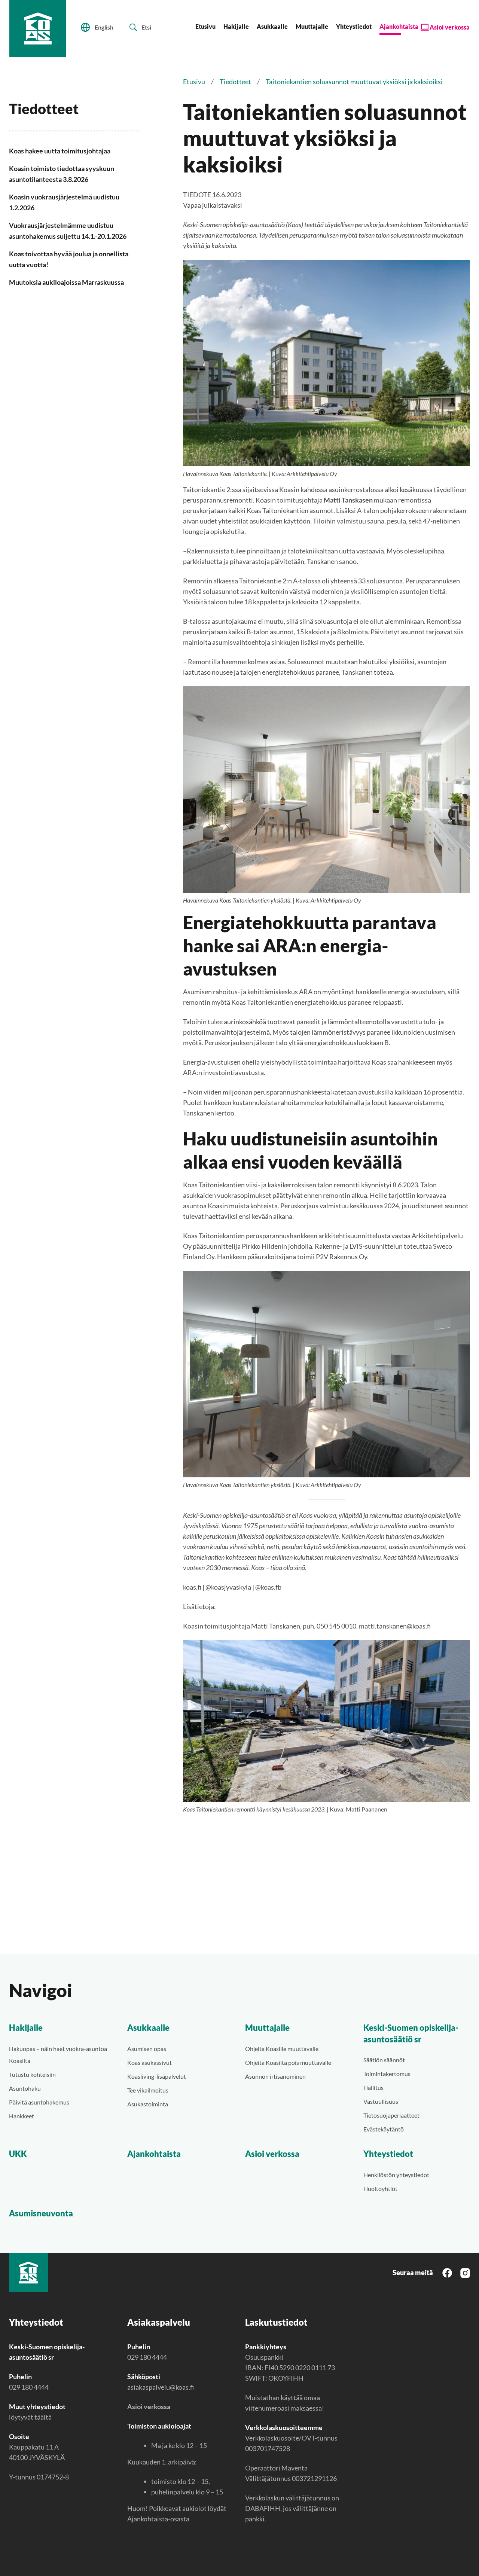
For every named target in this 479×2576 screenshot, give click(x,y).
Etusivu (205, 26)
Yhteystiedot (354, 26)
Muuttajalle (312, 26)
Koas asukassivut (150, 2062)
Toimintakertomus (387, 2074)
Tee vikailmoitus (148, 2090)
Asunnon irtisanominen (275, 2076)
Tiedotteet (235, 82)
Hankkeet (22, 2116)
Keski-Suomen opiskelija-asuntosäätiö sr (411, 2033)
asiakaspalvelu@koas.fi (161, 2387)
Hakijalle (236, 26)
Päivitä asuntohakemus (39, 2102)
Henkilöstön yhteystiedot (396, 2175)
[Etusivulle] (38, 28)
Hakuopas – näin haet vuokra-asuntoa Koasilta (58, 2055)
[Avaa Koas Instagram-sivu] (465, 2272)
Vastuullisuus (381, 2101)
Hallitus (373, 2087)
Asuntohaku (25, 2088)
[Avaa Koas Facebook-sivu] (447, 2272)
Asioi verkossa (450, 27)
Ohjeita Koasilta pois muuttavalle (288, 2062)
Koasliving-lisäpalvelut (157, 2076)
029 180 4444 (29, 2387)
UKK (18, 2154)
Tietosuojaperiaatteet (391, 2115)
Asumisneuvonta (41, 2213)
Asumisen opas (147, 2049)
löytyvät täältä (30, 2417)
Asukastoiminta (148, 2104)
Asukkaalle (272, 26)
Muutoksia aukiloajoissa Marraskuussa (66, 282)
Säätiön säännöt (384, 2060)
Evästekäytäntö (384, 2129)
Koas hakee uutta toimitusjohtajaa (60, 151)
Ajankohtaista (399, 26)
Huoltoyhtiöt (380, 2189)
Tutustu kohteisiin (32, 2074)
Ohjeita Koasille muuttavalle (282, 2049)
